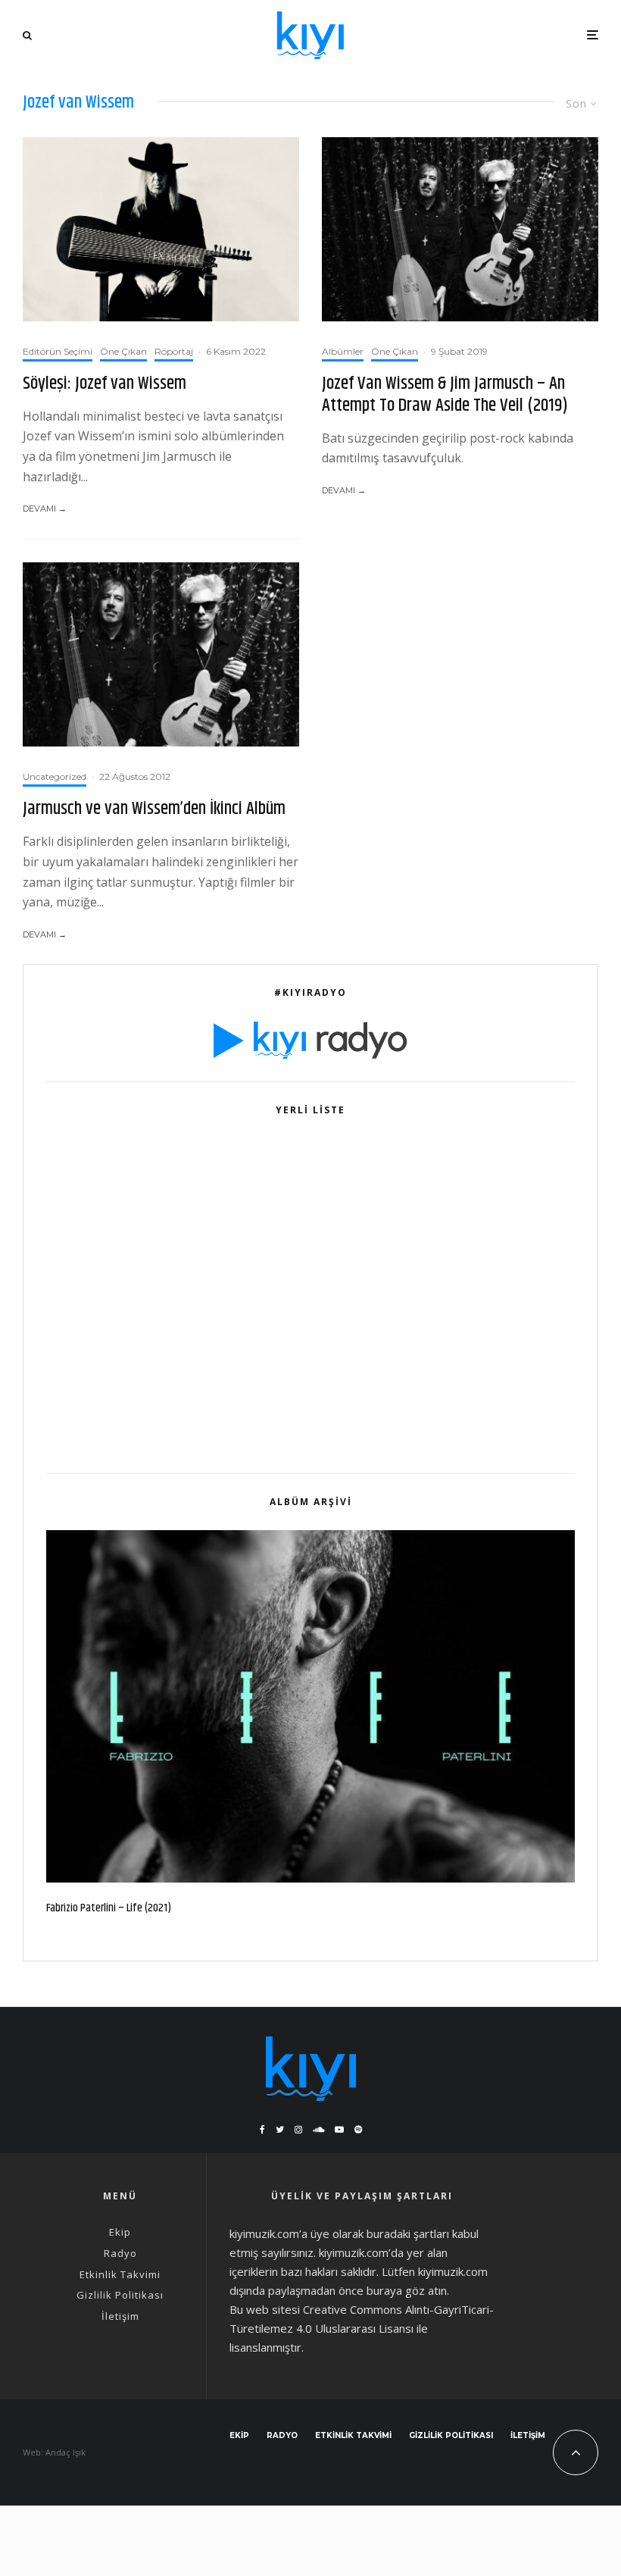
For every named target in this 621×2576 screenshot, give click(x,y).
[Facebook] (262, 2130)
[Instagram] (298, 2130)
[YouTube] (339, 2130)
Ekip (120, 2232)
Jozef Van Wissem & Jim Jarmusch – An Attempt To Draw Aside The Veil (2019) (445, 395)
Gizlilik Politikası (120, 2295)
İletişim (120, 2316)
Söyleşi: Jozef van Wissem (105, 384)
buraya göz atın (407, 2290)
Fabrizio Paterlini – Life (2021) (109, 1908)
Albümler (343, 351)
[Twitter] (280, 2130)
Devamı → (45, 509)
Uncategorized (55, 776)
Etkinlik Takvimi (120, 2274)
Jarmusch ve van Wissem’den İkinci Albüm (154, 809)
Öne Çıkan (123, 351)
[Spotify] (358, 2130)
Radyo (120, 2253)
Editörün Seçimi (58, 351)
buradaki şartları (408, 2233)
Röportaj (174, 351)
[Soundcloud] (318, 2130)
